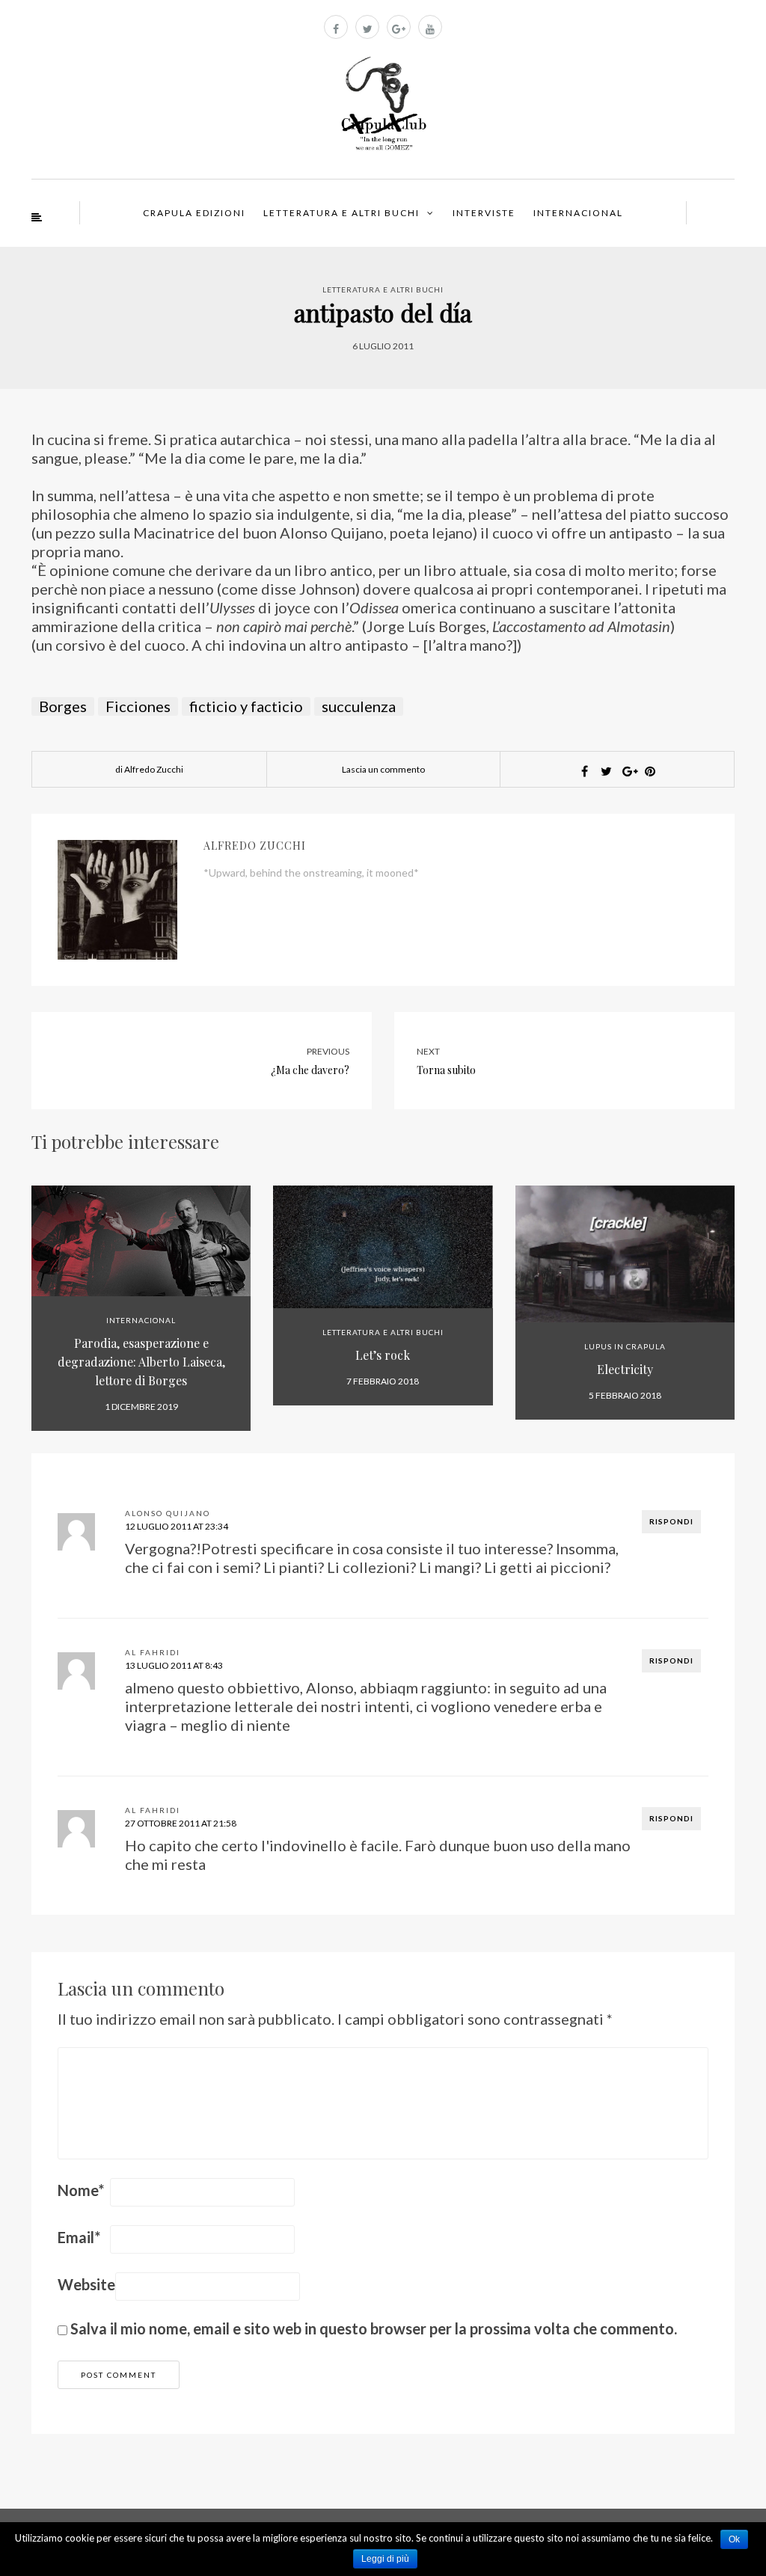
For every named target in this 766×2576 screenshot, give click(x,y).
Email (79, 2237)
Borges (63, 706)
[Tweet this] (607, 771)
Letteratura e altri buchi (341, 213)
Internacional (578, 213)
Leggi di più (385, 2559)
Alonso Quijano (168, 1513)
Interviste (484, 213)
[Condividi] (585, 771)
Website (86, 2284)
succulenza (359, 706)
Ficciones (138, 706)
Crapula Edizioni (194, 213)
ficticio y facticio (246, 706)
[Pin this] (650, 771)
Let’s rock (383, 1355)
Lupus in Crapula (625, 1346)
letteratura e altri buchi (383, 289)
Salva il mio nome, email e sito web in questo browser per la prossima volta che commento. (374, 2328)
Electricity (625, 1369)
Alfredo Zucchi (255, 846)
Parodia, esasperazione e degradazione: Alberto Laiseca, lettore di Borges (141, 1362)
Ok (734, 2539)
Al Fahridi (153, 1652)
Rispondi (671, 1521)
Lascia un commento (383, 769)
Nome (81, 2190)
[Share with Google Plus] (628, 771)
